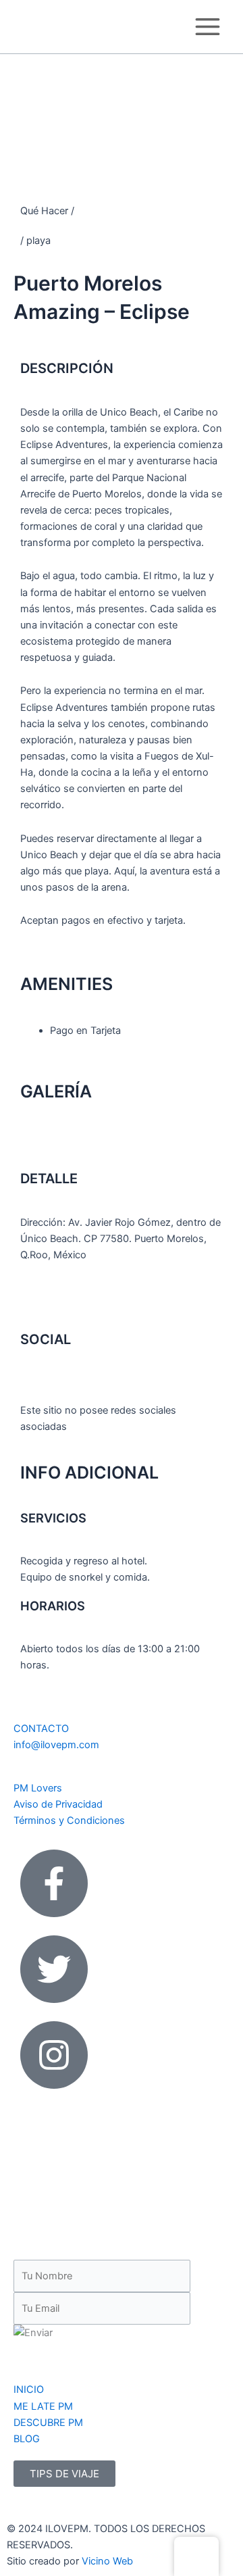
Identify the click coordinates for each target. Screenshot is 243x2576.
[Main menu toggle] (208, 27)
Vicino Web (107, 2561)
